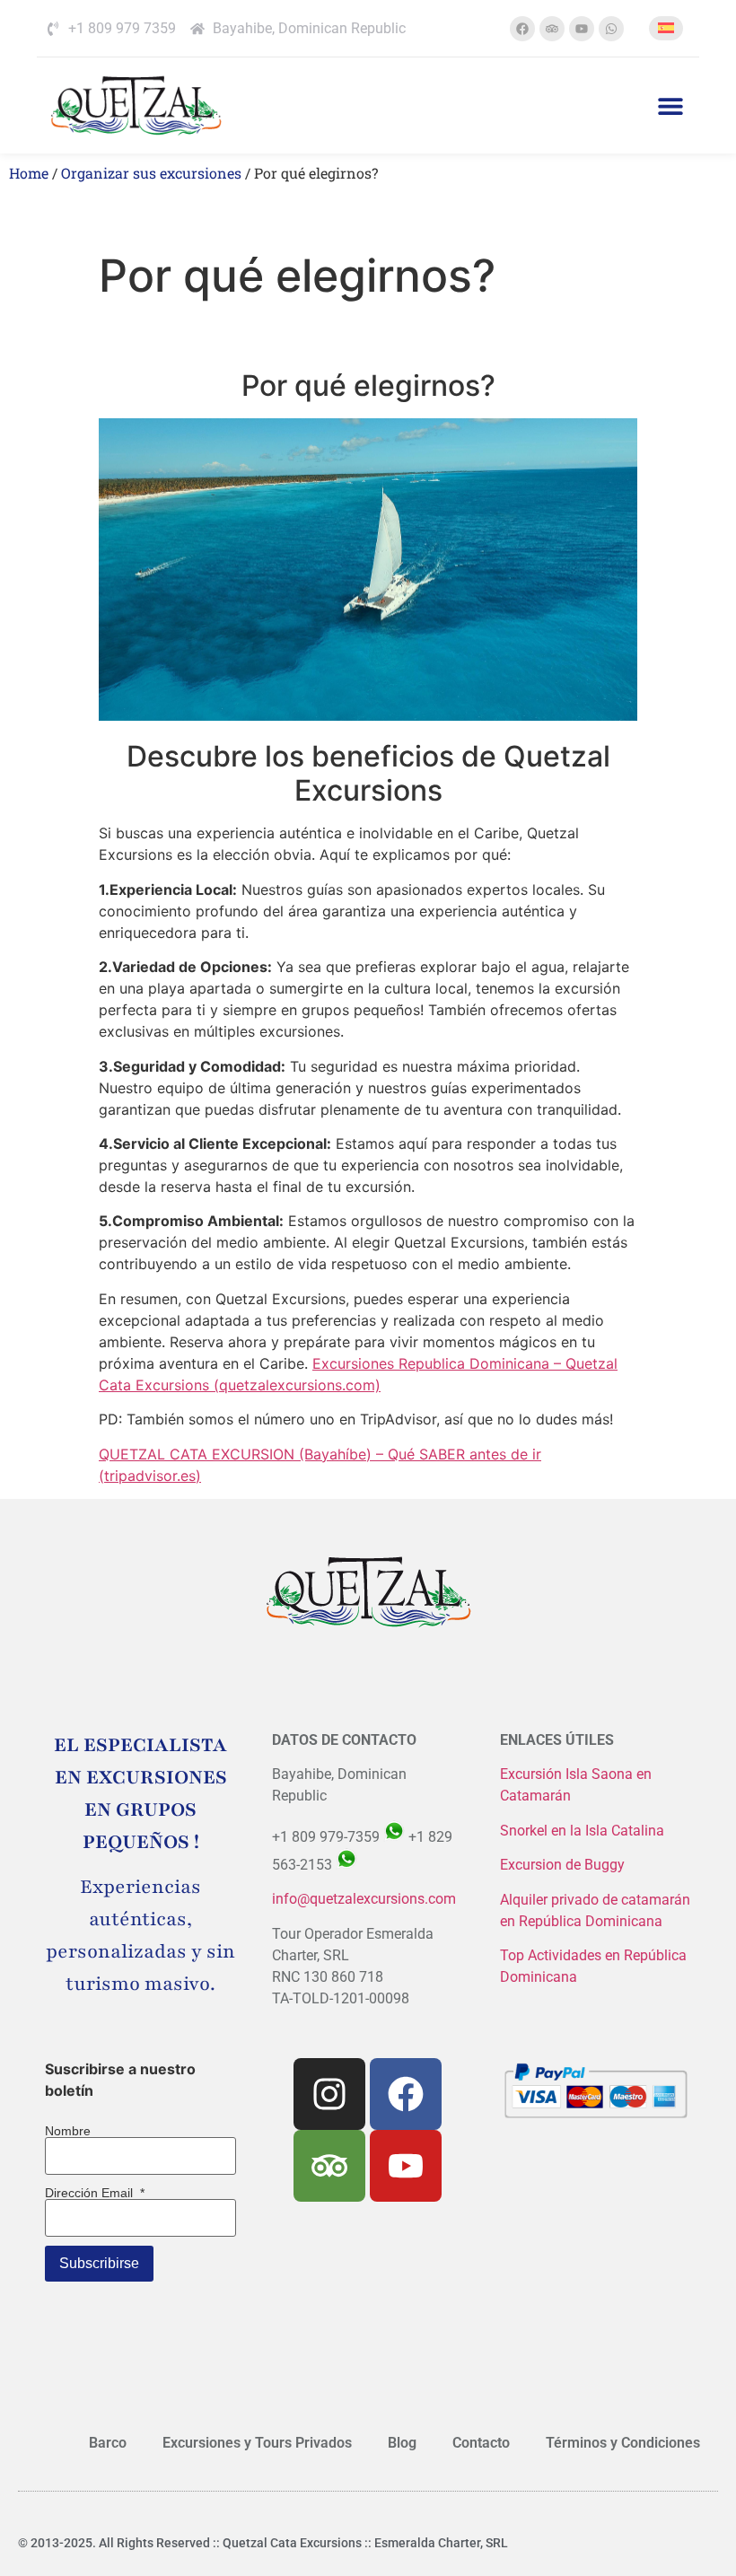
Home (29, 173)
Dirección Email (95, 2193)
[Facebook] (522, 29)
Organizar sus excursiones (151, 173)
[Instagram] (329, 2094)
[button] (670, 105)
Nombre (68, 2131)
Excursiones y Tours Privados (257, 2443)
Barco (108, 2443)
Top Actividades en (562, 1955)
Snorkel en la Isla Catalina (582, 1831)
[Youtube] (582, 29)
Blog (402, 2443)
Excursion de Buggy (564, 1865)
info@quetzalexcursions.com (364, 1899)
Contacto (481, 2443)
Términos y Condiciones (623, 2443)
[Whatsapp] (611, 29)
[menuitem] (666, 28)
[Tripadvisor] (552, 29)
